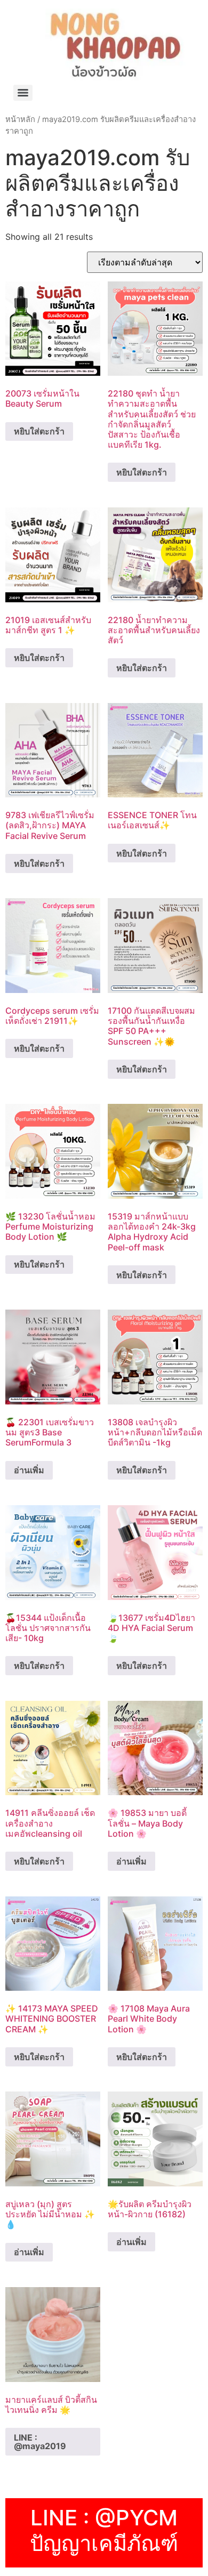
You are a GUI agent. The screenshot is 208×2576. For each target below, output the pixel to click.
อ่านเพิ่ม (29, 1470)
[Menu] (23, 93)
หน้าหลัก (20, 119)
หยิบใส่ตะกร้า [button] (39, 431)
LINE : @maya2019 (40, 2442)
